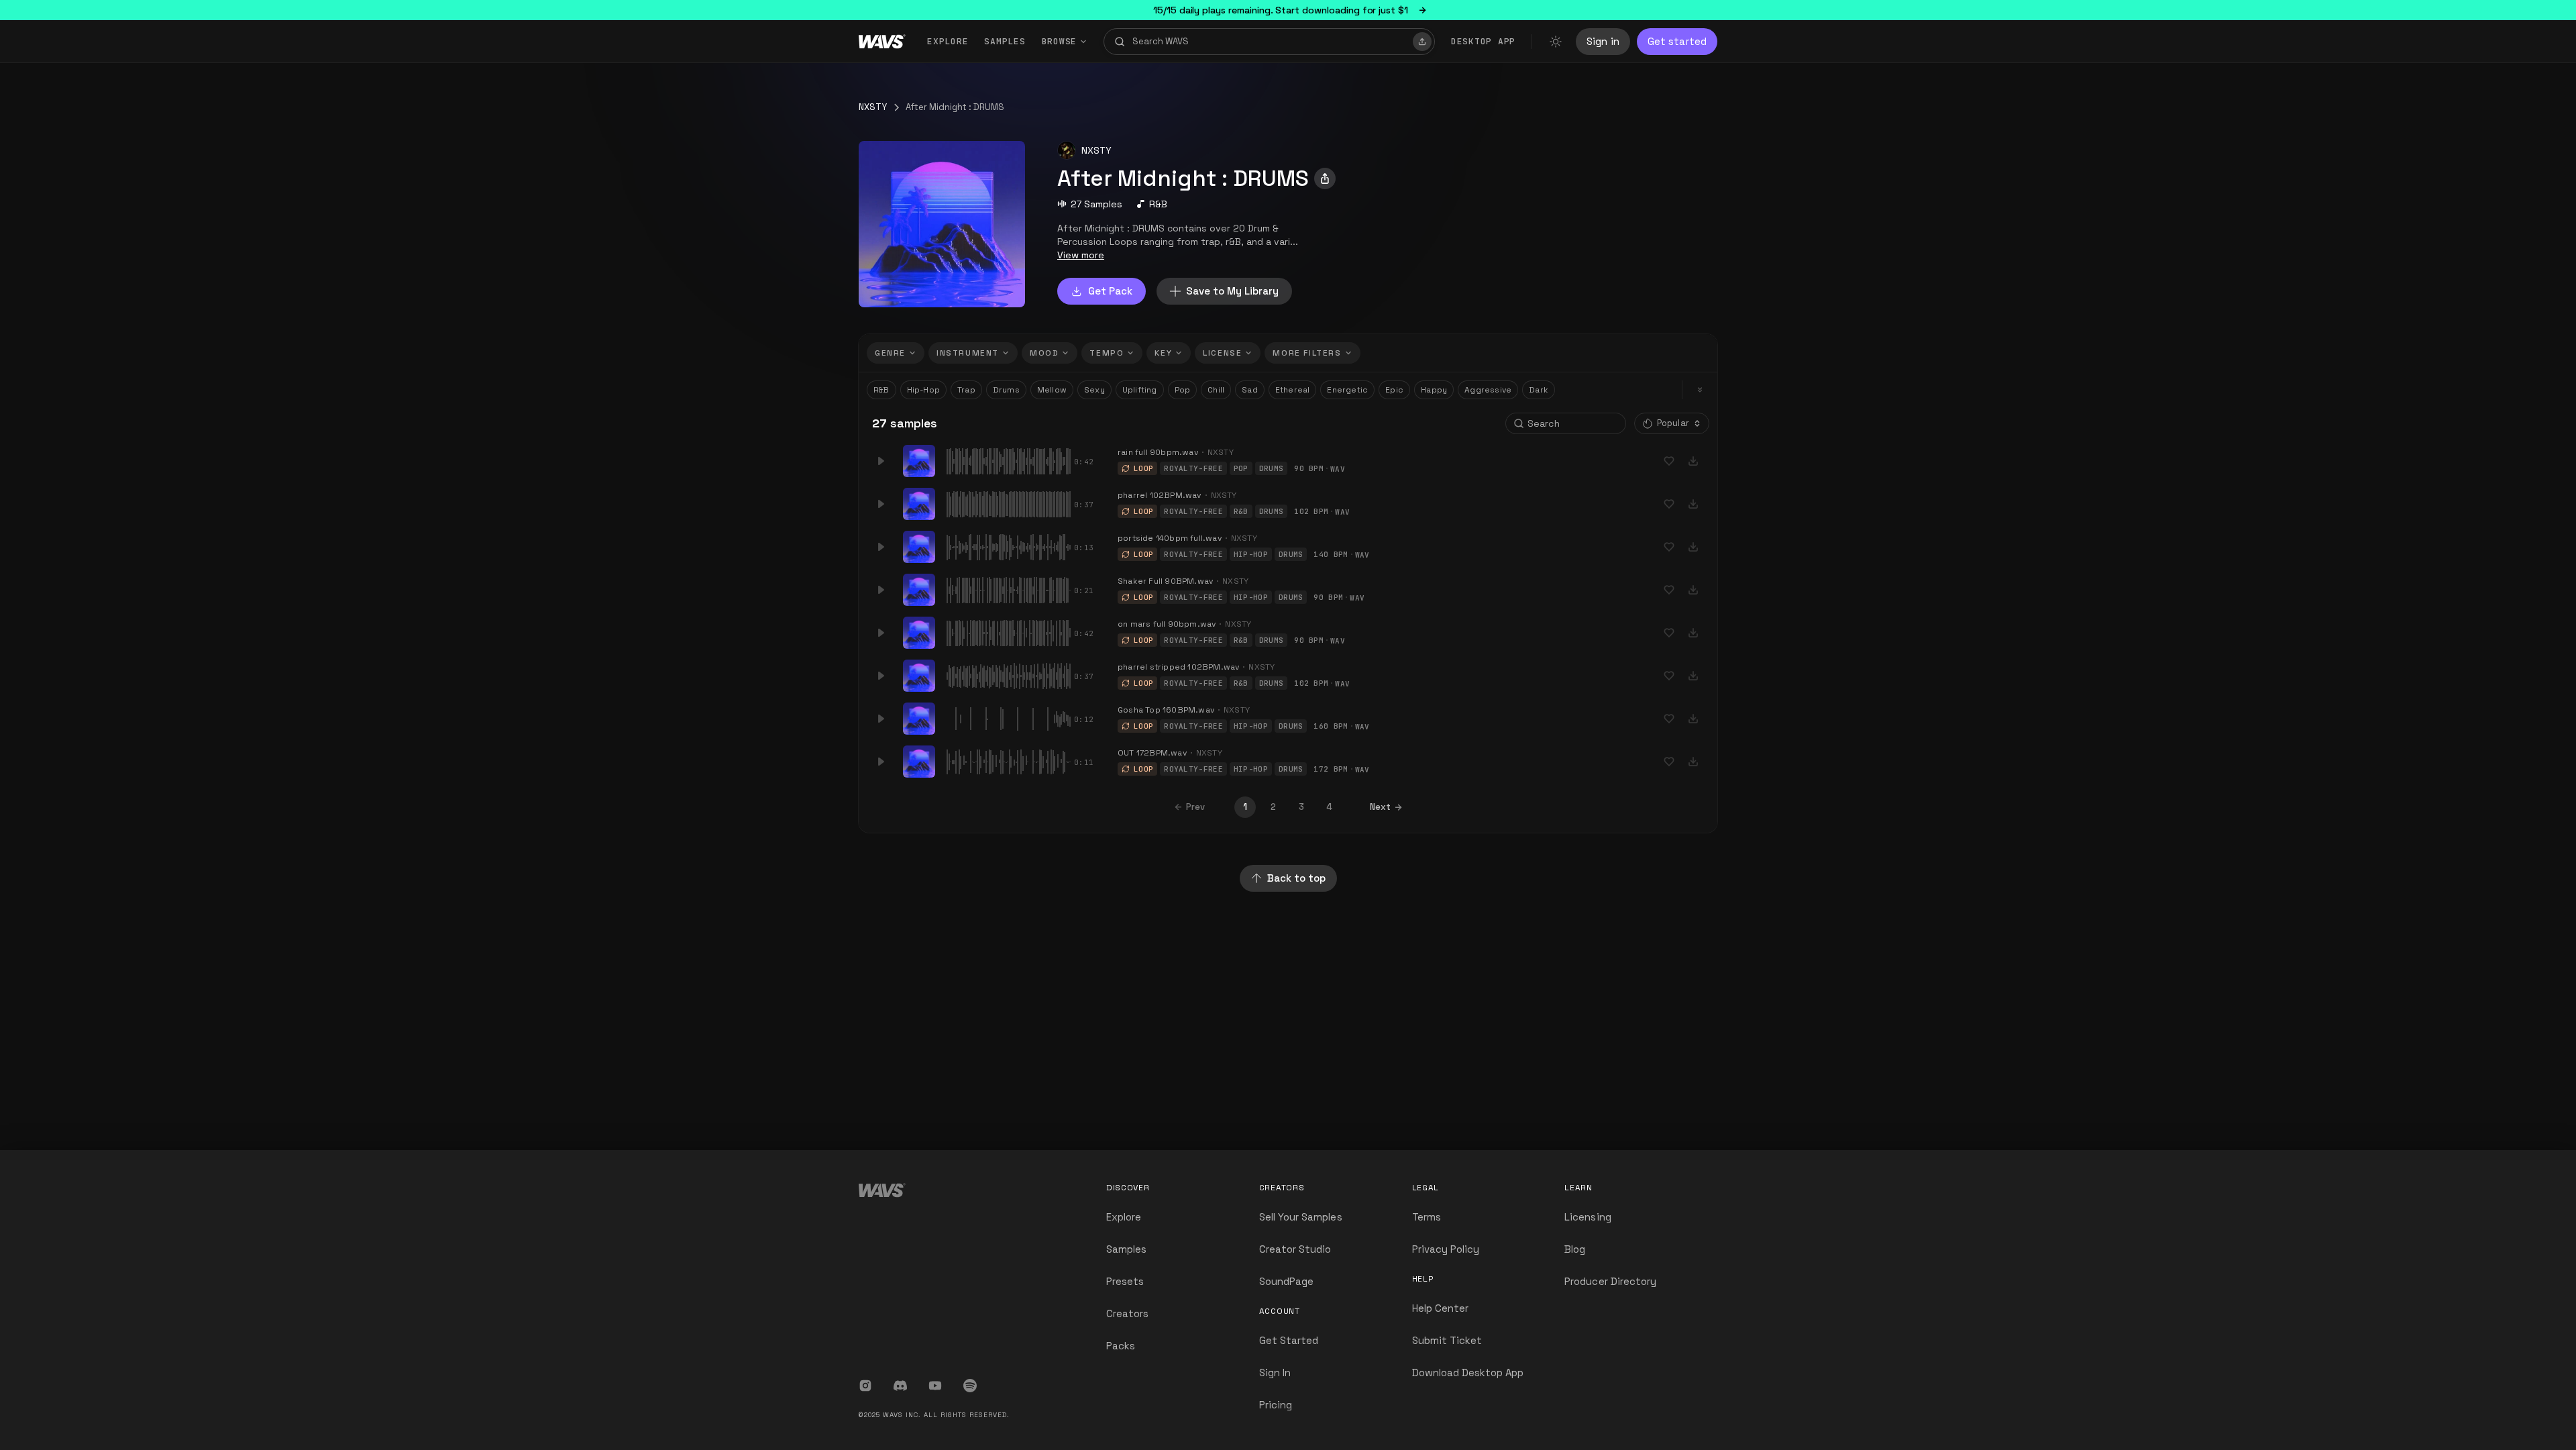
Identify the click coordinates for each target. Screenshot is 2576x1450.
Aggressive (1488, 390)
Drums (1006, 390)
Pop (1183, 390)
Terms (1427, 1217)
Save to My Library (1232, 291)
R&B (1158, 204)
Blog (1575, 1249)
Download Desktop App (1468, 1373)
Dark (1539, 390)
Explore (948, 41)
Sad (1250, 390)
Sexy (1094, 390)
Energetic (1347, 390)
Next (1380, 807)
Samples (1005, 41)
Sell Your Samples (1301, 1217)
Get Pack (1110, 291)
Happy (1434, 390)
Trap (966, 390)
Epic (1394, 390)
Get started (1677, 41)
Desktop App (1483, 41)
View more (1081, 255)
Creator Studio (1295, 1249)
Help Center (1441, 1308)
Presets (1125, 1281)
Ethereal (1293, 390)
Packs (1121, 1346)
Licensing (1588, 1217)
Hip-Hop (923, 390)
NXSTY (873, 107)
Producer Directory (1610, 1281)
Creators (1127, 1313)
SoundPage (1286, 1281)
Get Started (1289, 1340)
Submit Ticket (1447, 1340)
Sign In (1275, 1373)
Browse (1060, 41)
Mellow (1052, 390)
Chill (1216, 390)
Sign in (1603, 41)
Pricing (1276, 1405)
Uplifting (1140, 390)
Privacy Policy (1446, 1249)
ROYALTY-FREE (1193, 468)
